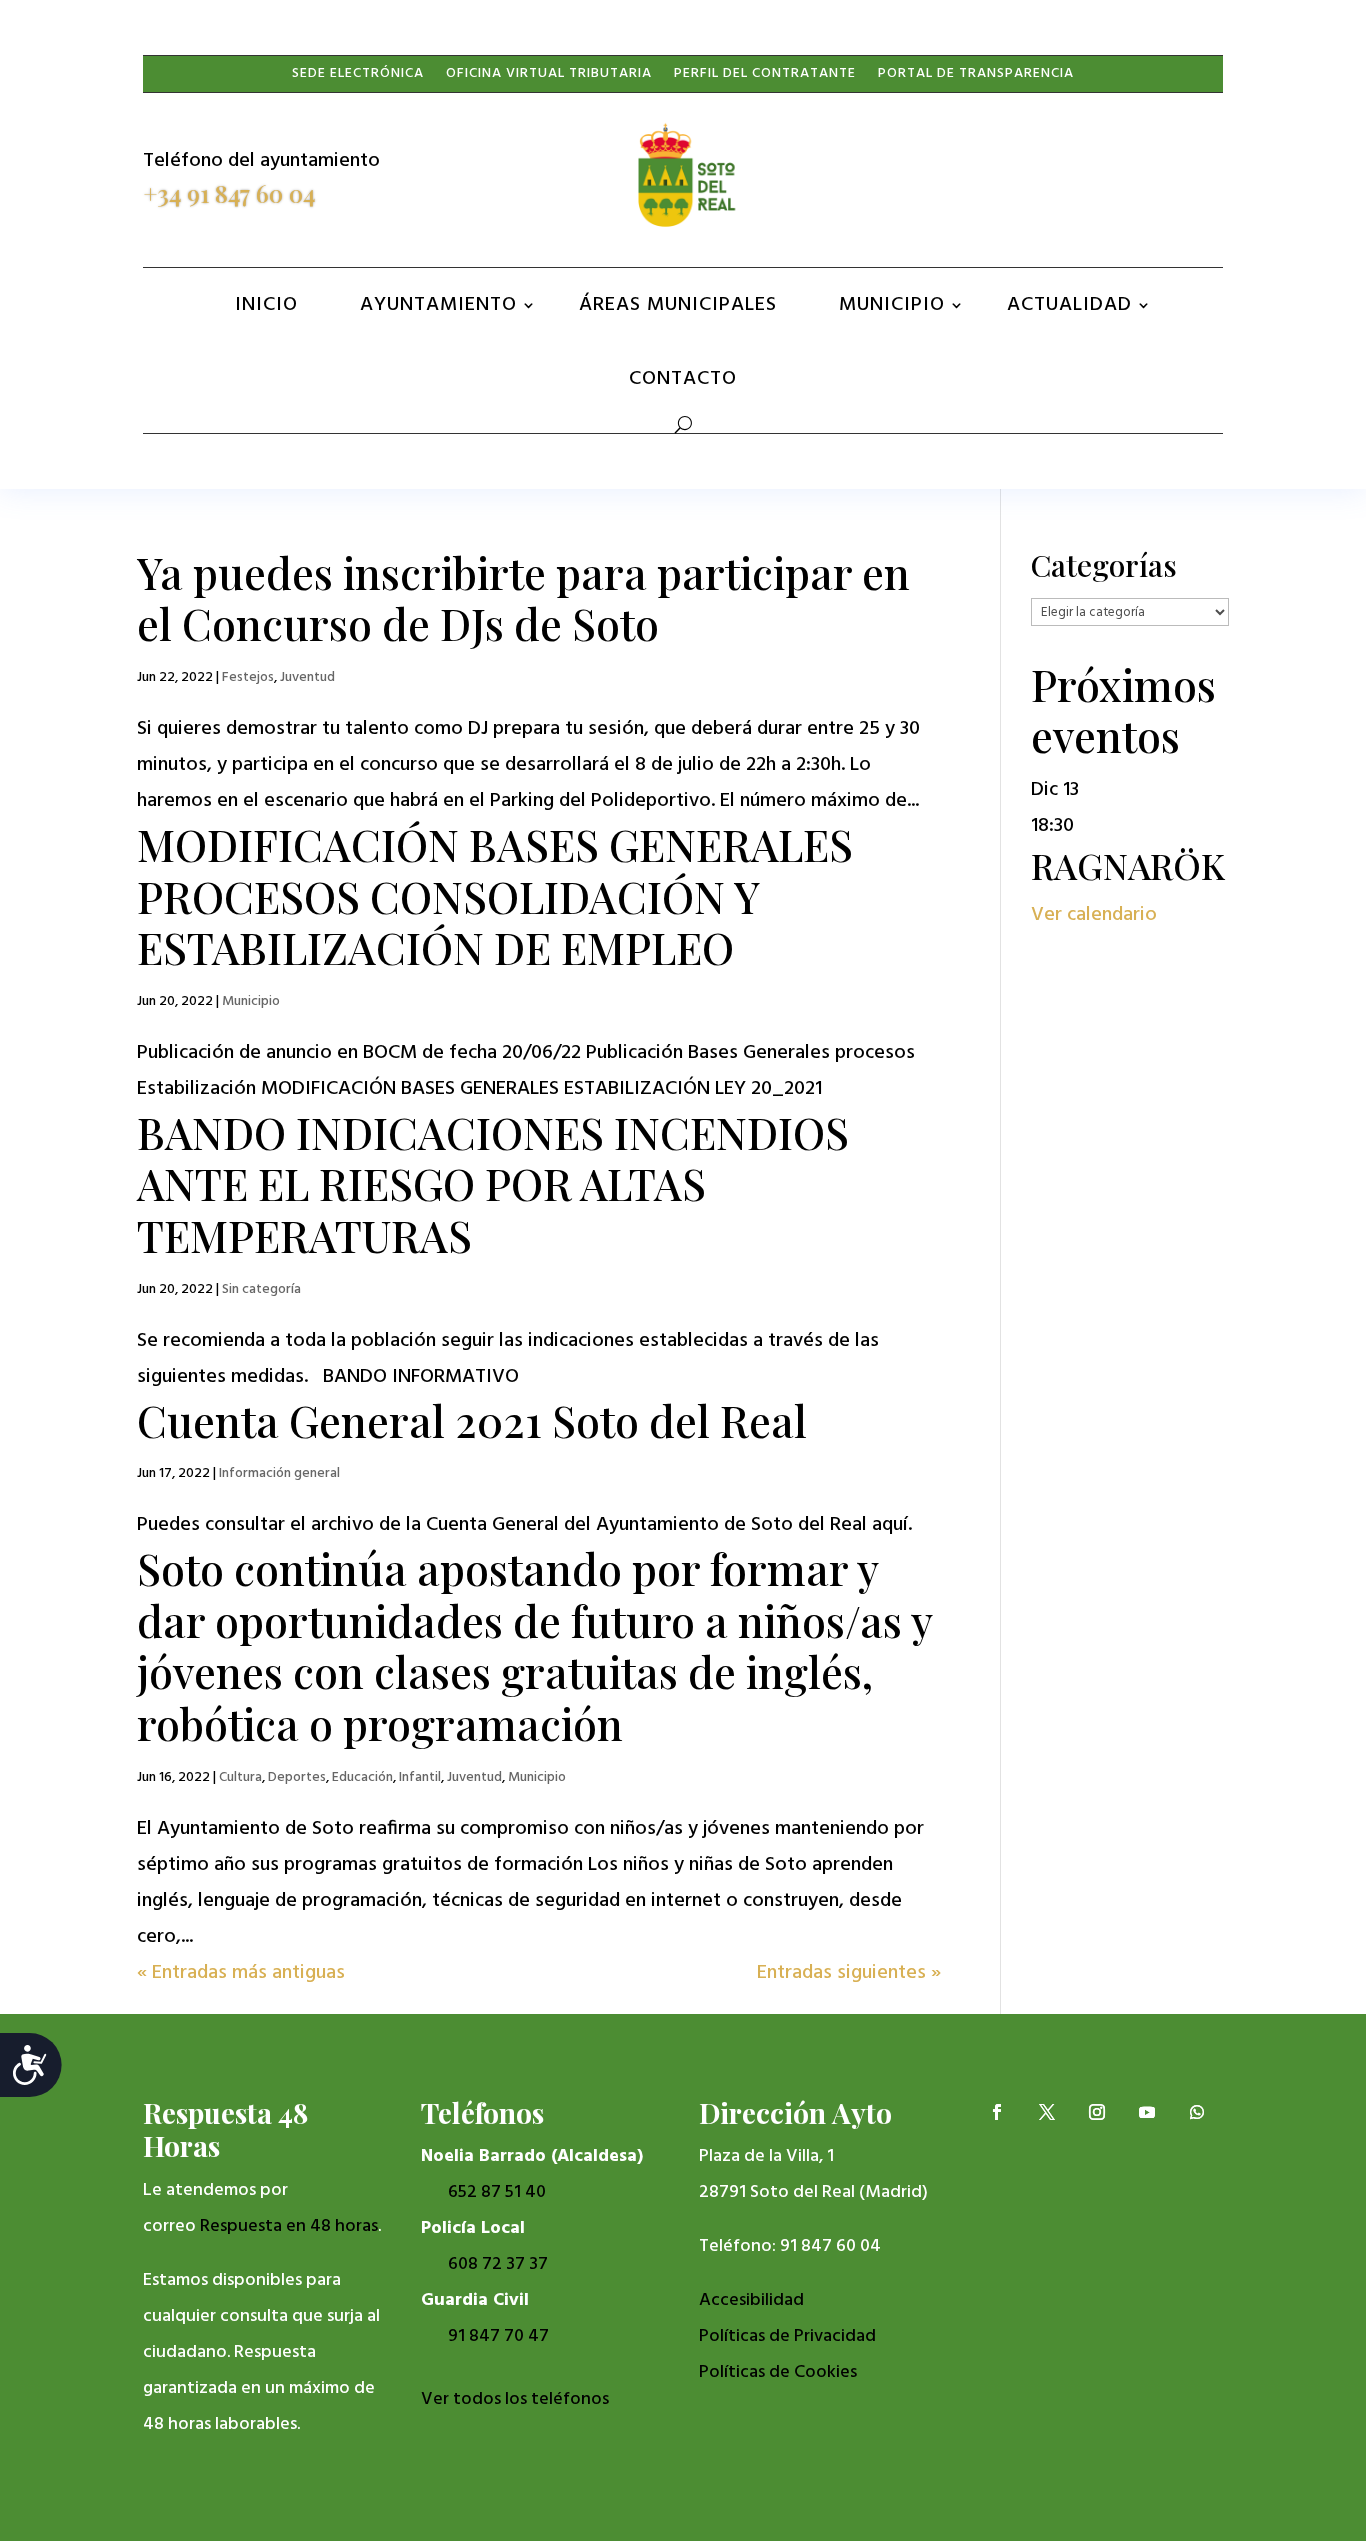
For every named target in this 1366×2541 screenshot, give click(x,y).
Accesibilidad (751, 2300)
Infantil (420, 1777)
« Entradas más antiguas (241, 1973)
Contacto (683, 379)
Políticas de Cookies (778, 2372)
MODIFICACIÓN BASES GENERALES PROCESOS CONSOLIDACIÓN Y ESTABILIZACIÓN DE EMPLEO (495, 895)
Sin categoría (261, 1289)
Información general (279, 1473)
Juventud (307, 677)
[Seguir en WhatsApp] (1197, 176)
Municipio (892, 305)
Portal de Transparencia (976, 78)
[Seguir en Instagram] (1097, 176)
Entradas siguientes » (849, 1973)
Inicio (266, 305)
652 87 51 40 (497, 2192)
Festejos (248, 677)
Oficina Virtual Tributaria (549, 78)
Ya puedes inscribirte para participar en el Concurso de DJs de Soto (523, 598)
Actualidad (1069, 305)
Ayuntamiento (438, 305)
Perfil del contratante (765, 78)
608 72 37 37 (498, 2264)
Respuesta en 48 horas (289, 2226)
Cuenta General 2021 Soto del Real (472, 1420)
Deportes (297, 1777)
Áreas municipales (678, 305)
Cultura (240, 1777)
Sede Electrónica (358, 78)
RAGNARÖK (1128, 865)
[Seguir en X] (1047, 176)
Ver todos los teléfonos (515, 2399)
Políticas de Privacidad (787, 2336)
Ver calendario (1094, 915)
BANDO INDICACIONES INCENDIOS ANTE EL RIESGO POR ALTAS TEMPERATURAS (493, 1183)
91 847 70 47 (498, 2336)
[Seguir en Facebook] (997, 176)
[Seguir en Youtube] (1147, 176)
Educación (362, 1777)
